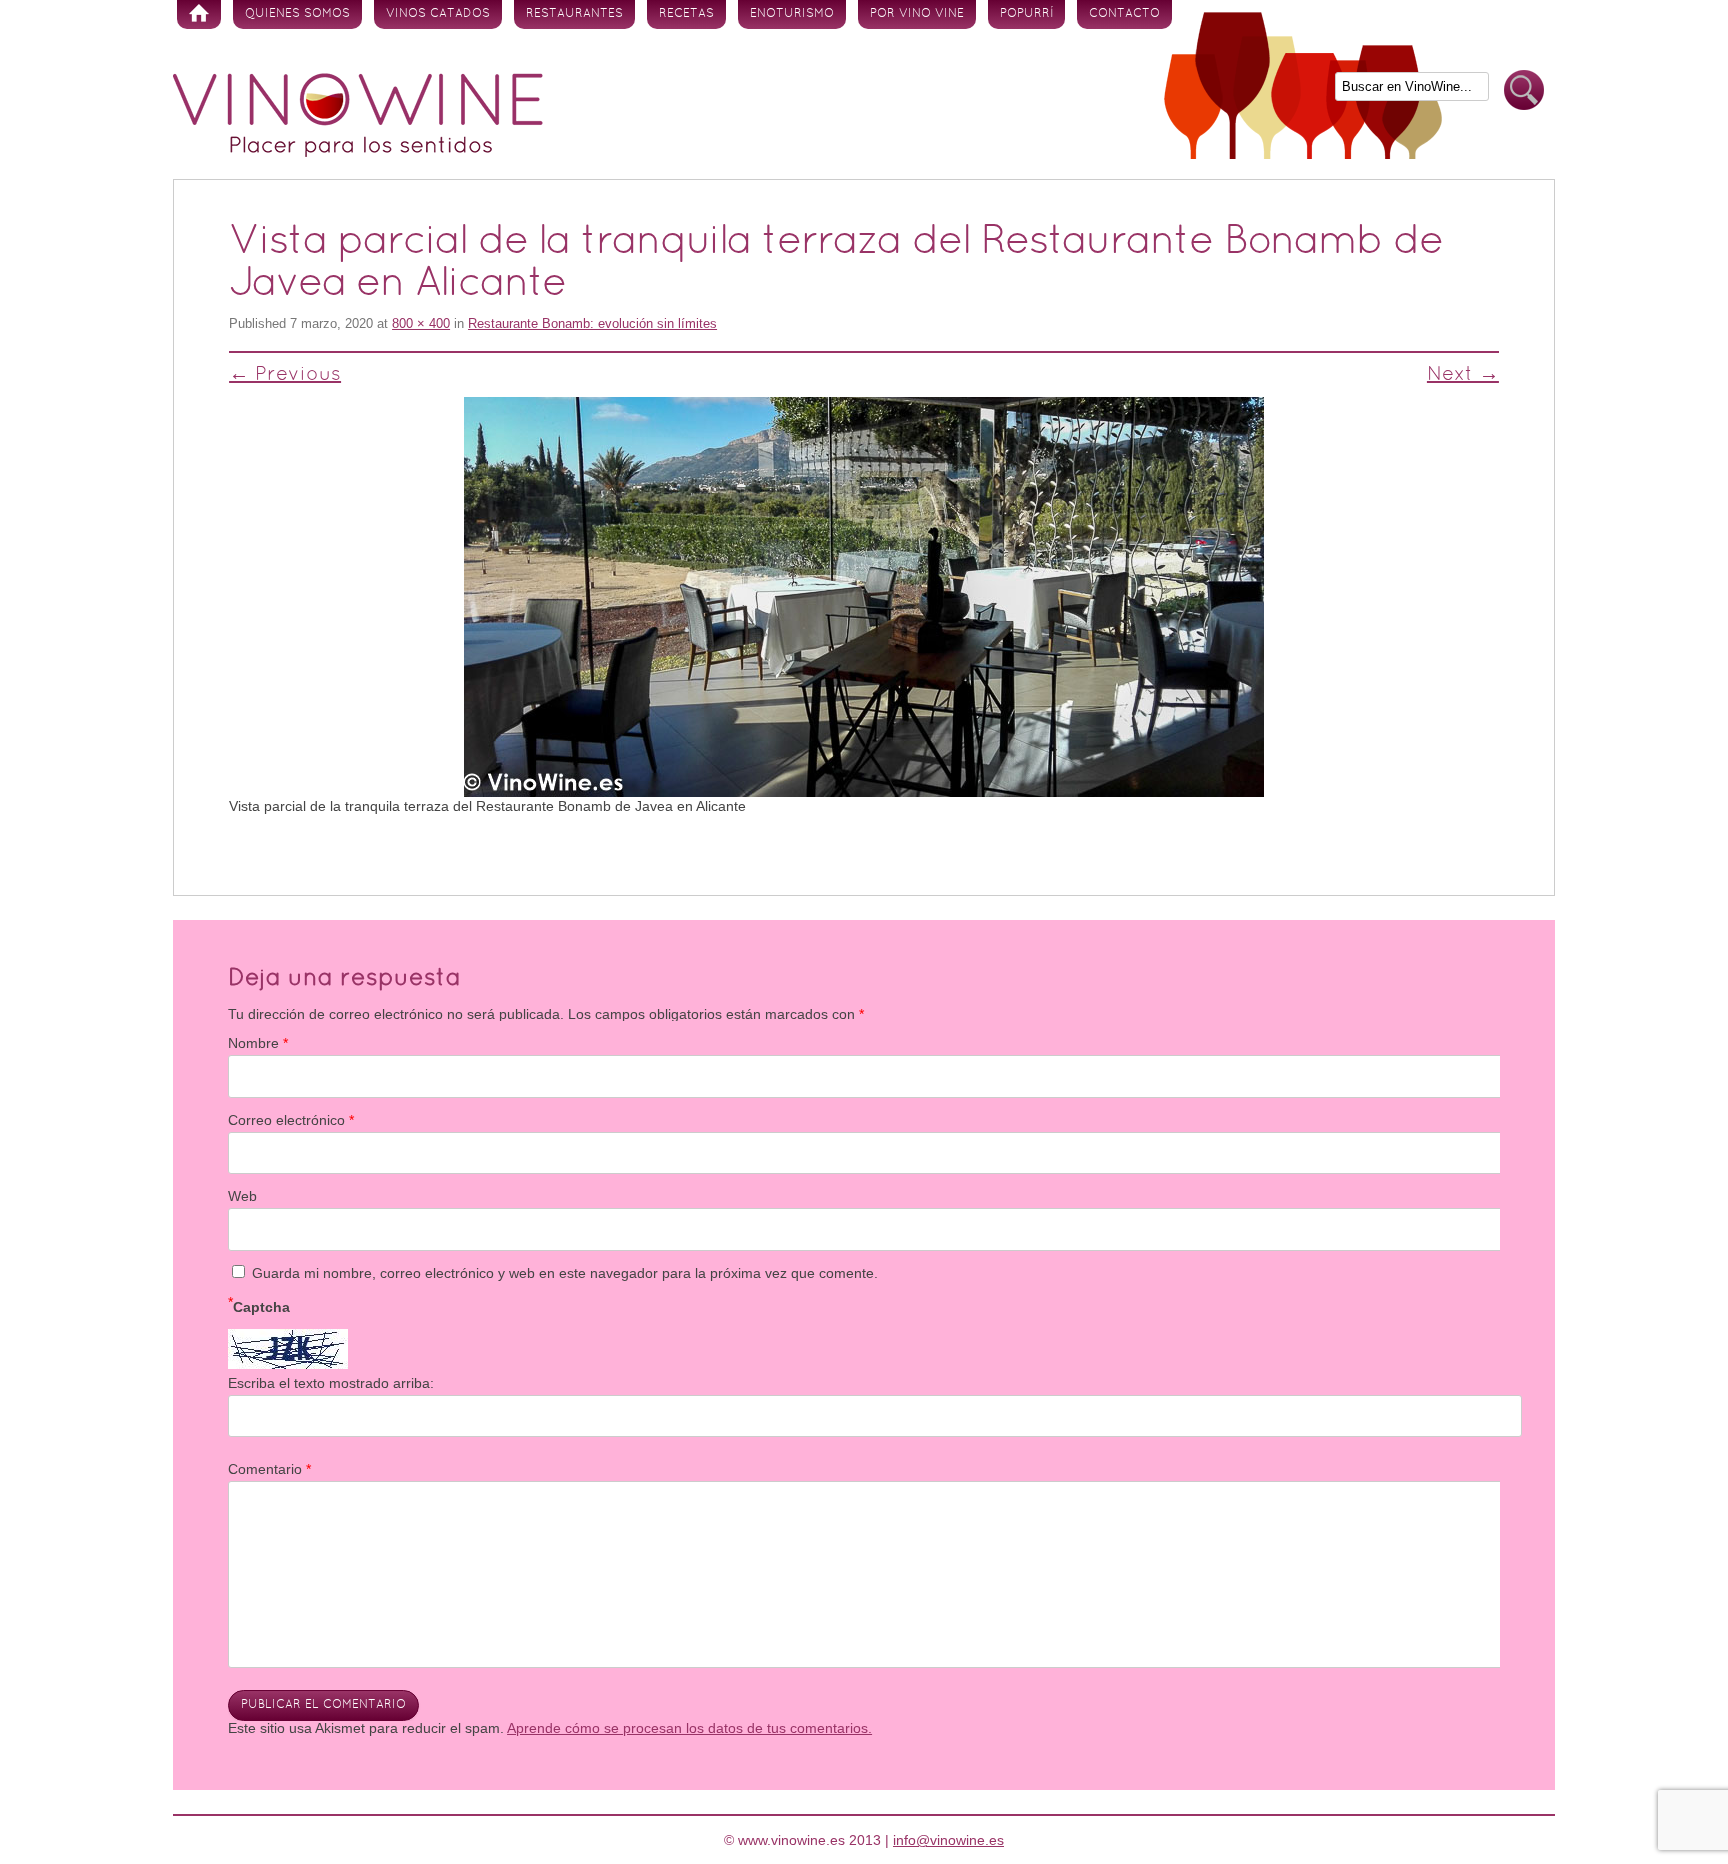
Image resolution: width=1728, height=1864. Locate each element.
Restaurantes (574, 14)
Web (242, 1196)
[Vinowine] (358, 152)
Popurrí (1026, 14)
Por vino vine (917, 14)
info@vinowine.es (948, 1840)
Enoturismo (792, 14)
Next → (1463, 375)
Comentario (269, 1469)
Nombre (258, 1043)
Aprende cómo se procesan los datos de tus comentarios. (689, 1728)
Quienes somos (297, 14)
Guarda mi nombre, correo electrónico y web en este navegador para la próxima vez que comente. (565, 1273)
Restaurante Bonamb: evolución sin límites (592, 323)
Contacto (1124, 14)
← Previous (285, 375)
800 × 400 (421, 323)
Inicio (199, 14)
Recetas (686, 14)
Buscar (1524, 90)
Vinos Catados (438, 14)
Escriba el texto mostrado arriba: (331, 1383)
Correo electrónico (291, 1120)
